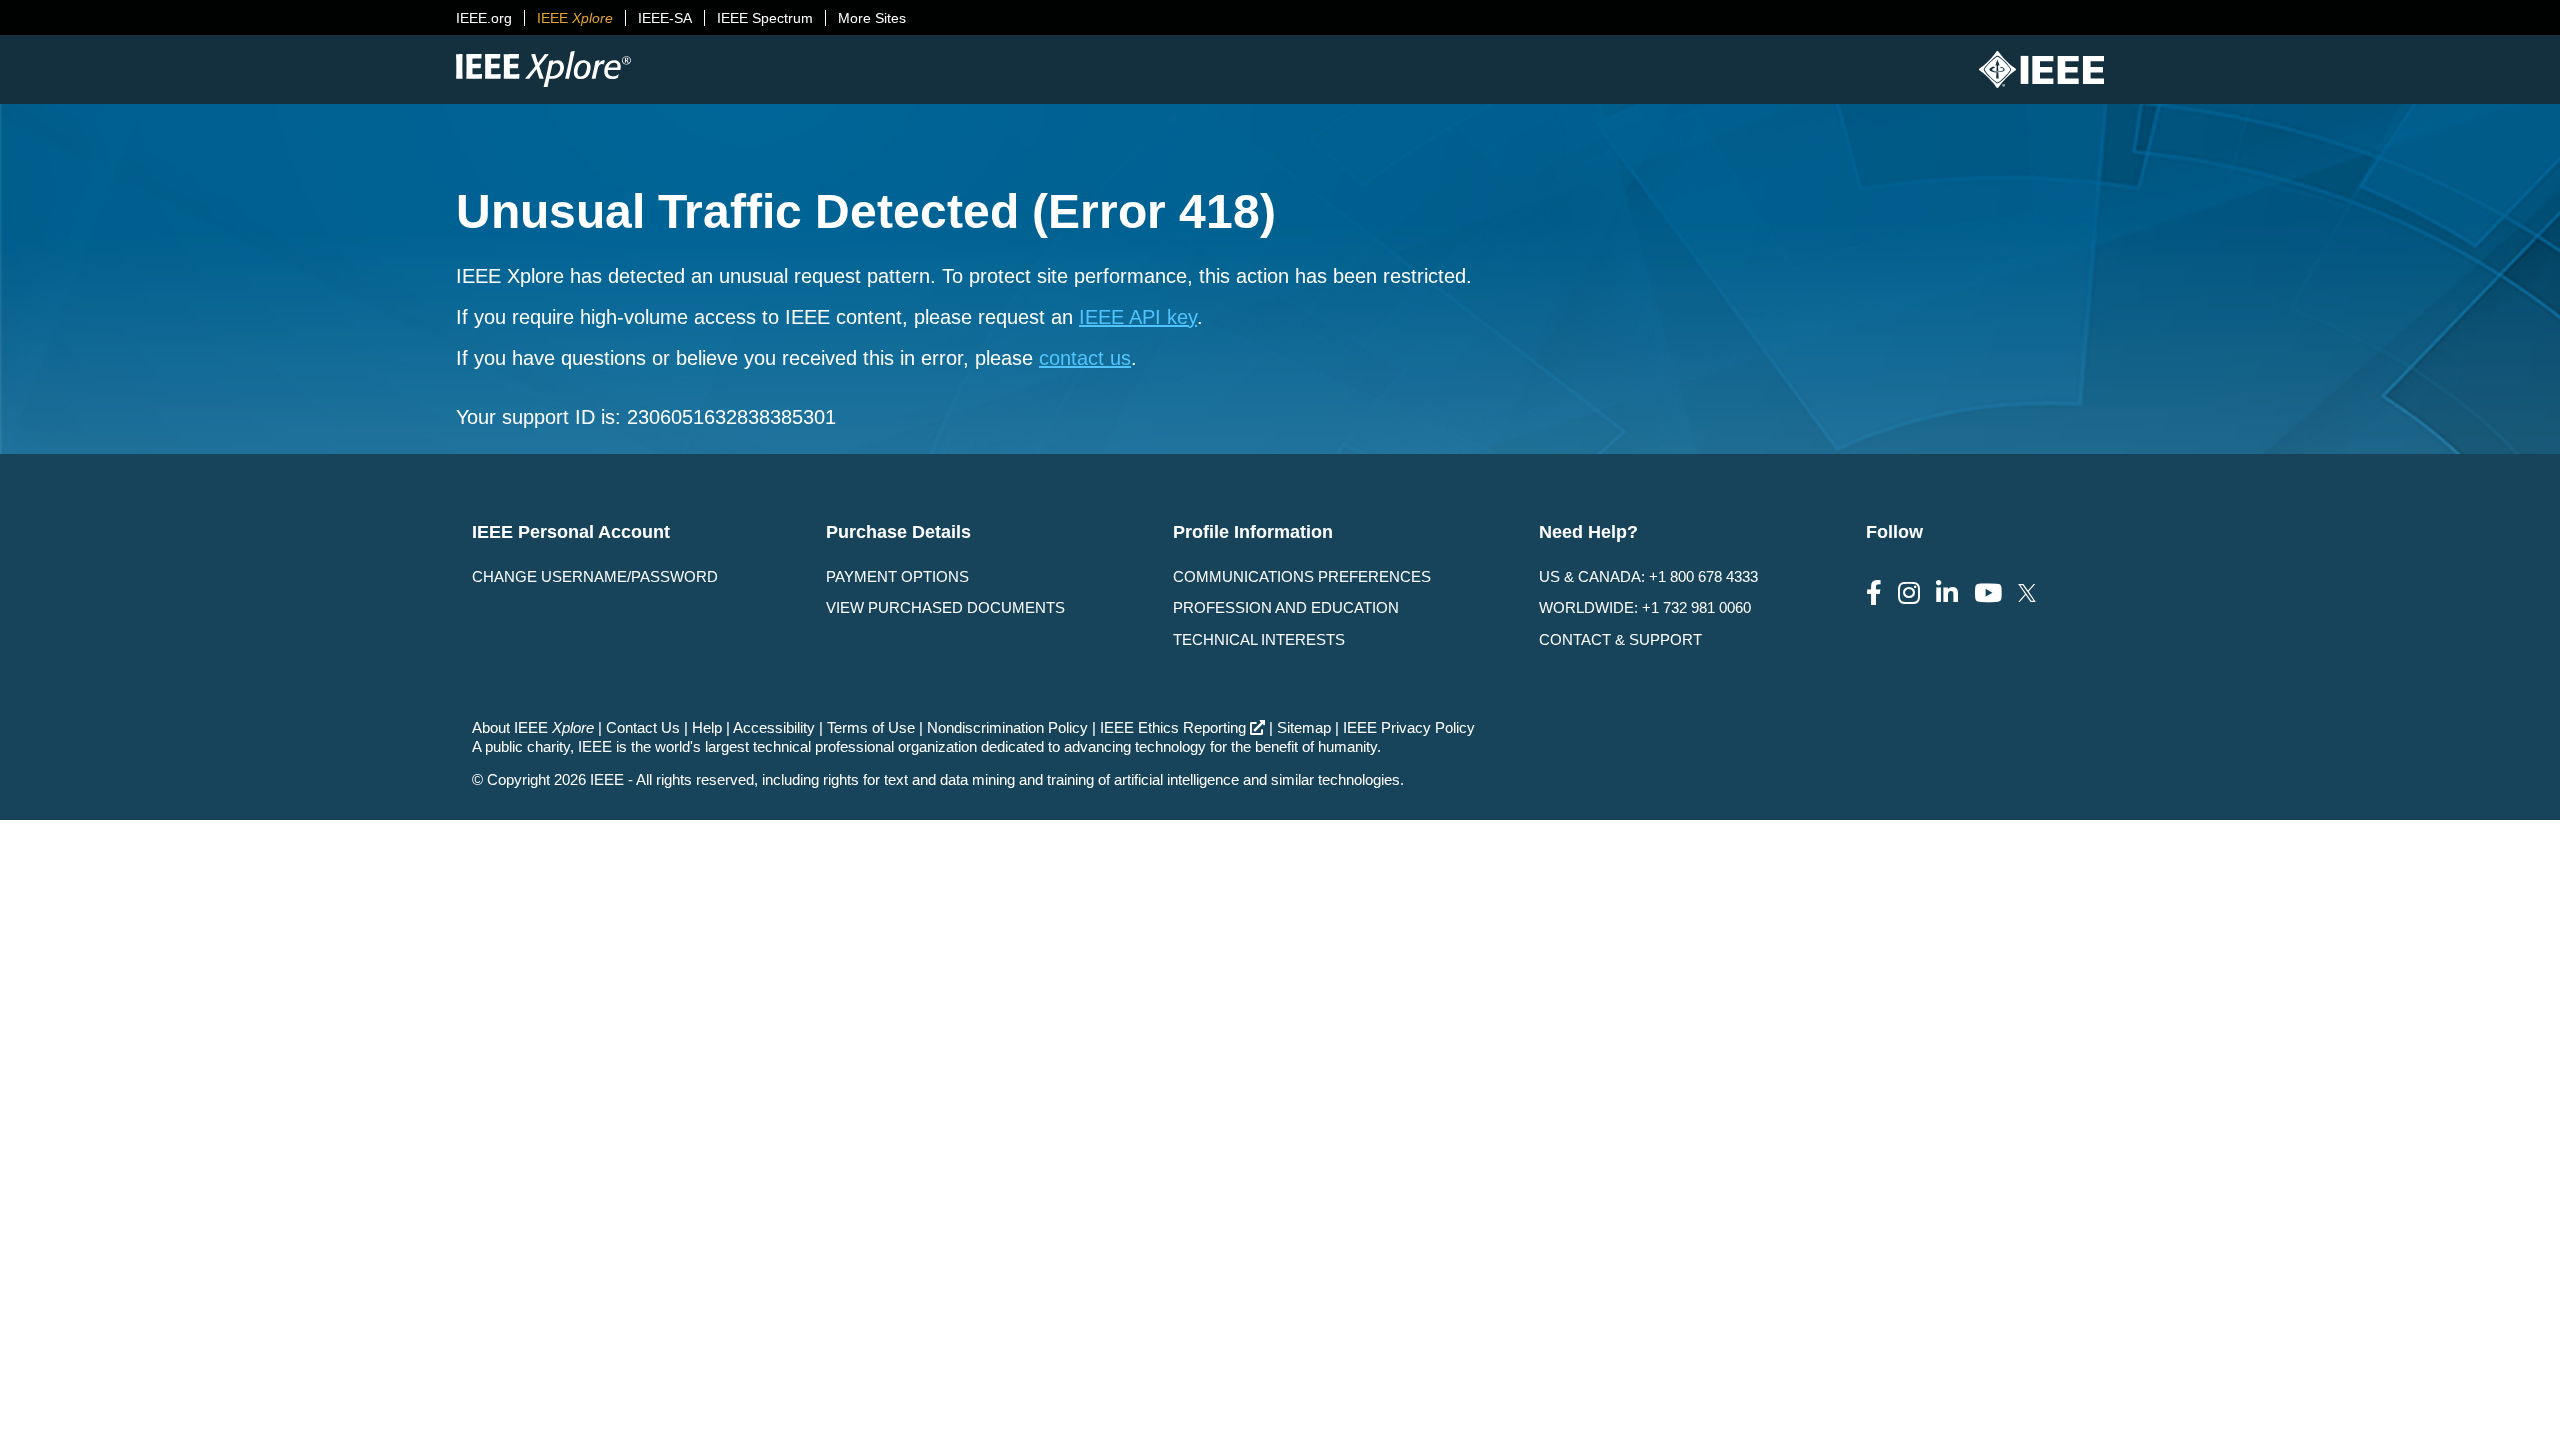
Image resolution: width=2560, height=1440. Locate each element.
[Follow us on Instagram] (1909, 593)
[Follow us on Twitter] (2027, 593)
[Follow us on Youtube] (1988, 593)
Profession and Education (1286, 607)
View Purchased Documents (945, 607)
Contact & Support (1620, 639)
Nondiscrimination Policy (1007, 727)
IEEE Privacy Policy (1409, 727)
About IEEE (533, 727)
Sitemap (1304, 727)
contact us (1085, 358)
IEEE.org (484, 18)
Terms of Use (871, 727)
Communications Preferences (1302, 576)
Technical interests (1259, 639)
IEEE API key (1138, 317)
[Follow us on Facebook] (1874, 593)
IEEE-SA (665, 18)
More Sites (872, 18)
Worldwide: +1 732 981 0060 (1645, 607)
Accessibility (774, 727)
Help (707, 727)
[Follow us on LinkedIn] (1947, 593)
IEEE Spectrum (765, 18)
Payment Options (897, 576)
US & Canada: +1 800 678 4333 (1648, 576)
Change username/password (595, 576)
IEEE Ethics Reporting (1173, 727)
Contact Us (643, 727)
